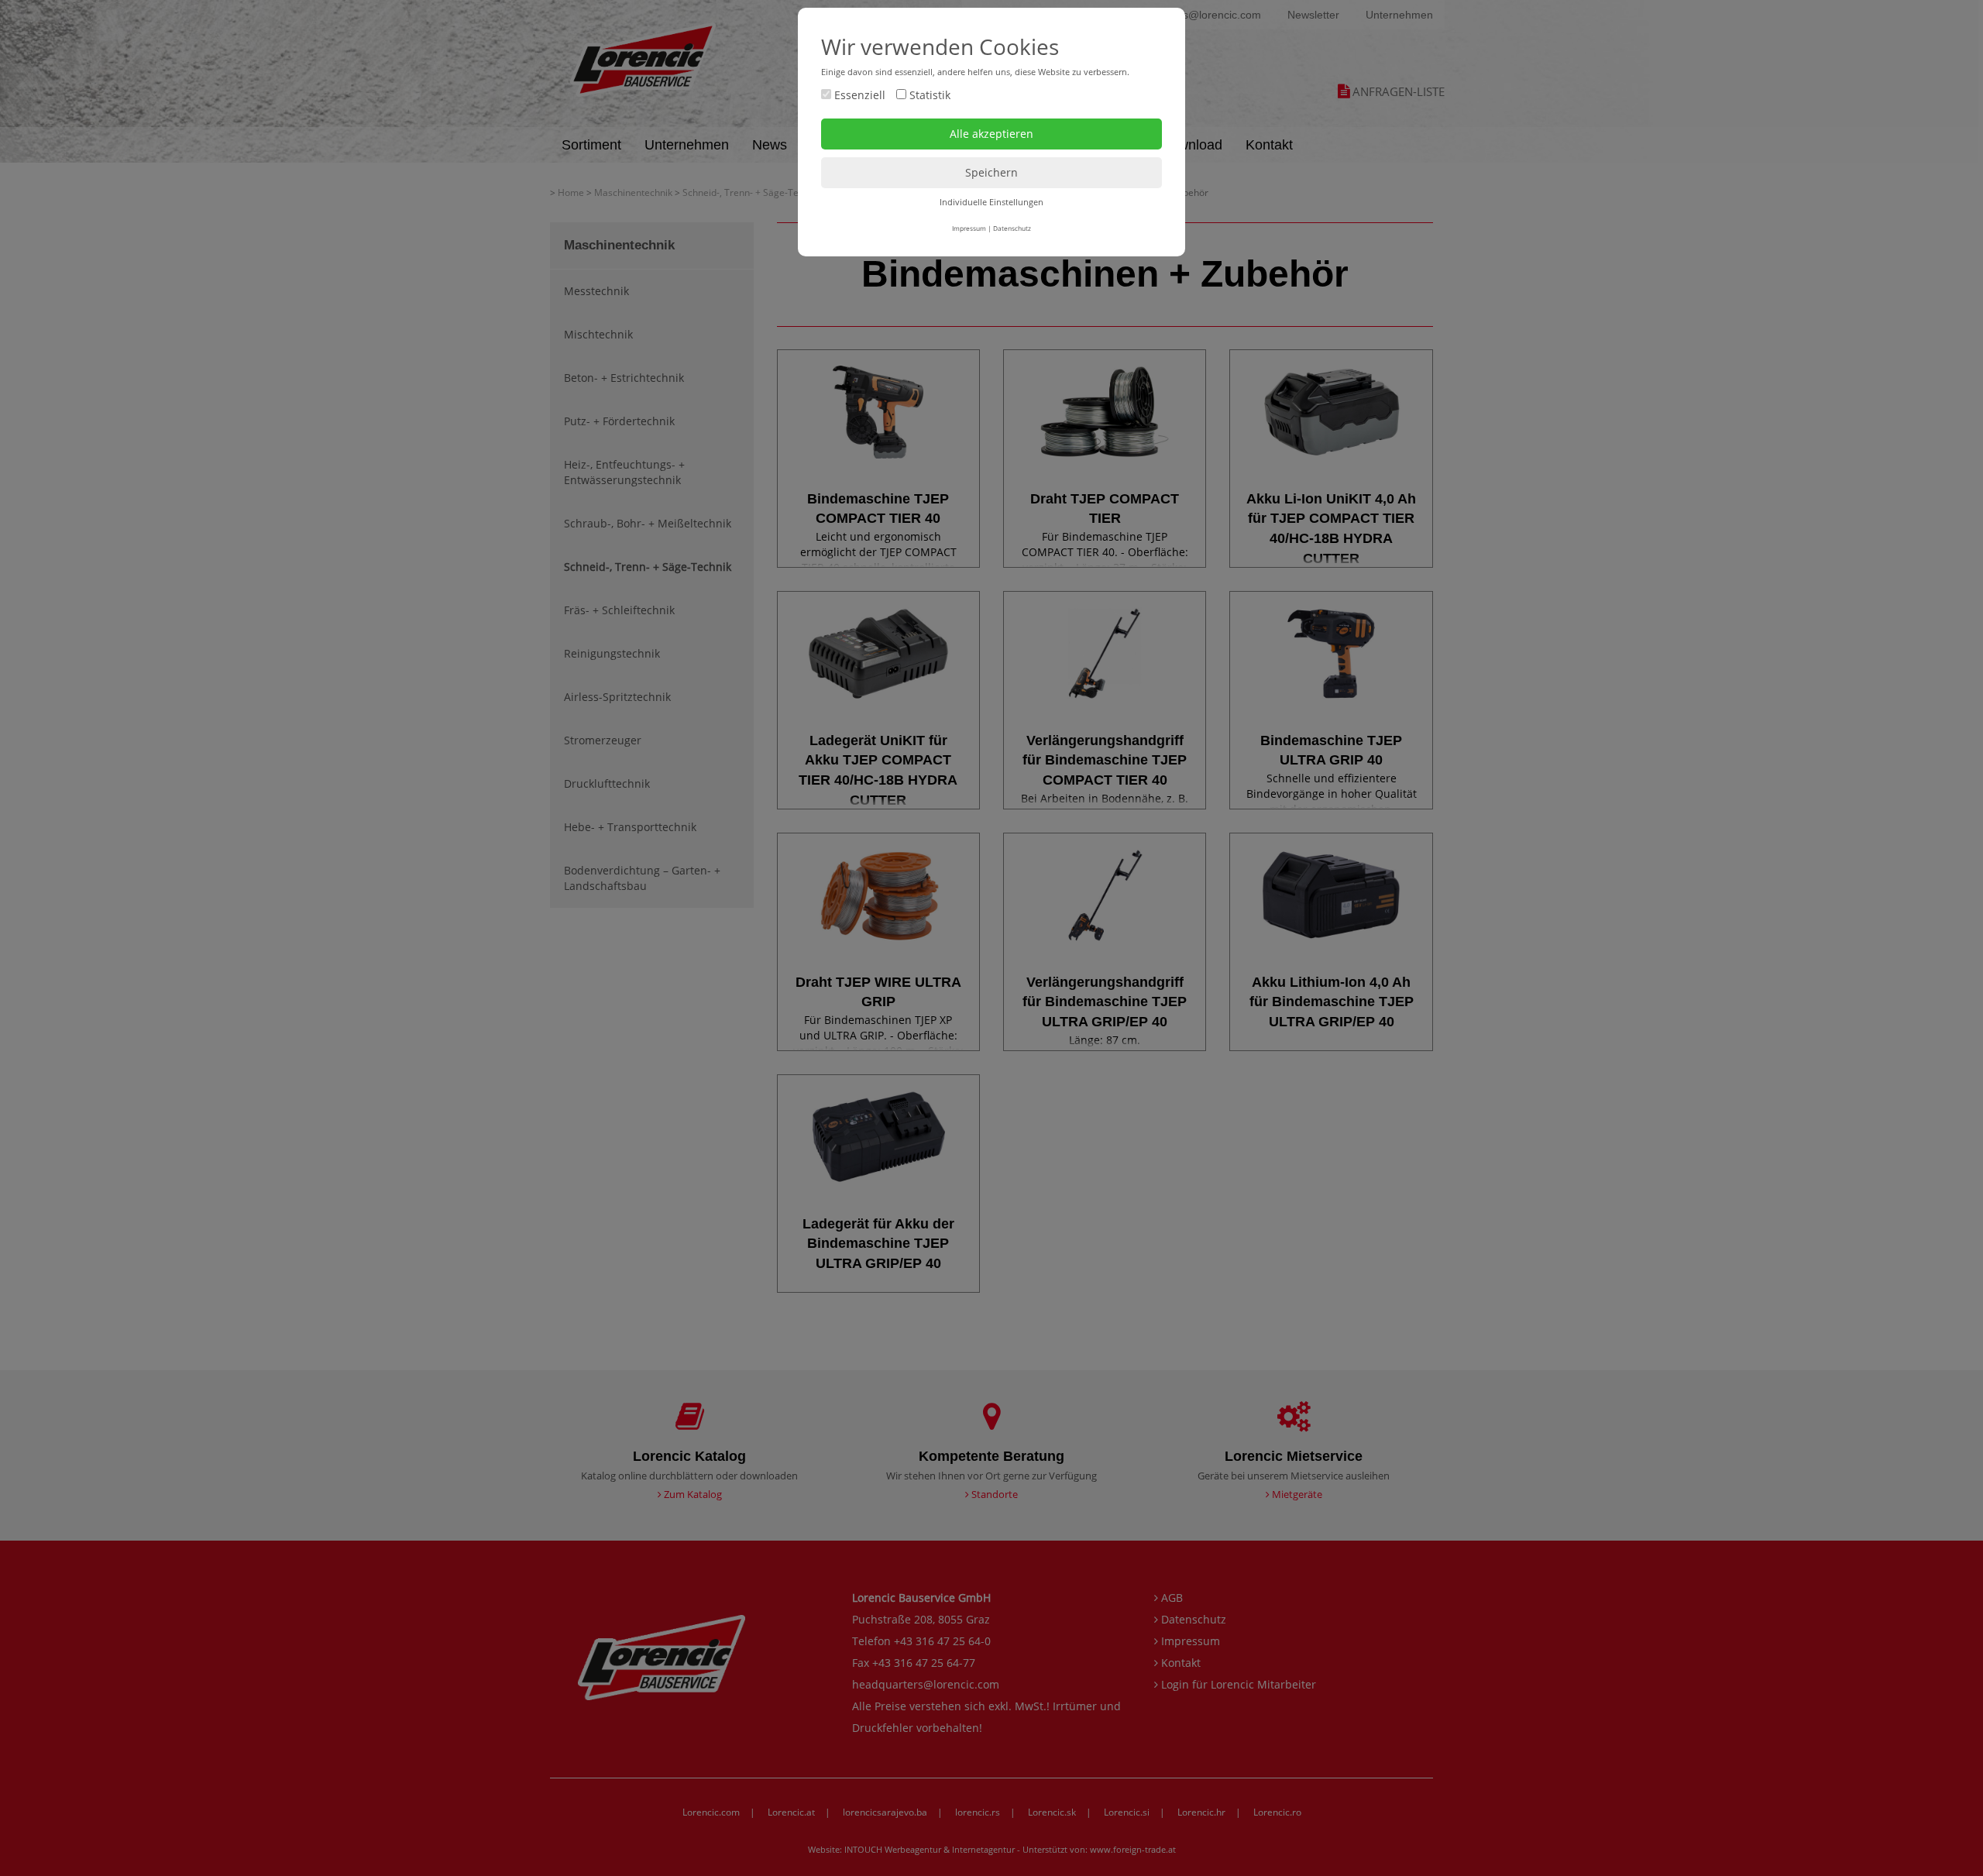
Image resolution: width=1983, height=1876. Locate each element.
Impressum (969, 228)
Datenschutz (1012, 228)
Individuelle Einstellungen (991, 202)
